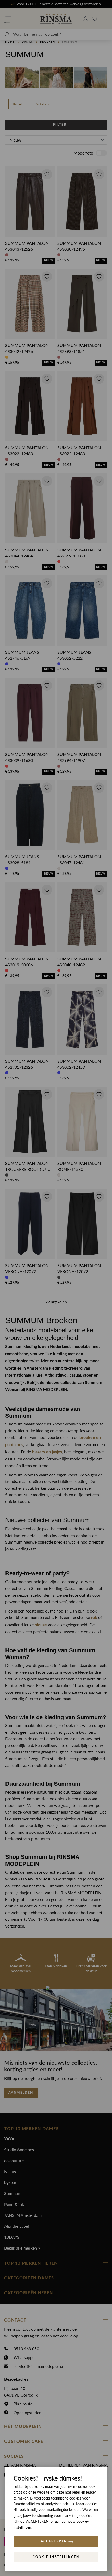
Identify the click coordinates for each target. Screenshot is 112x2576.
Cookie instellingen (56, 2557)
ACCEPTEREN (54, 2541)
